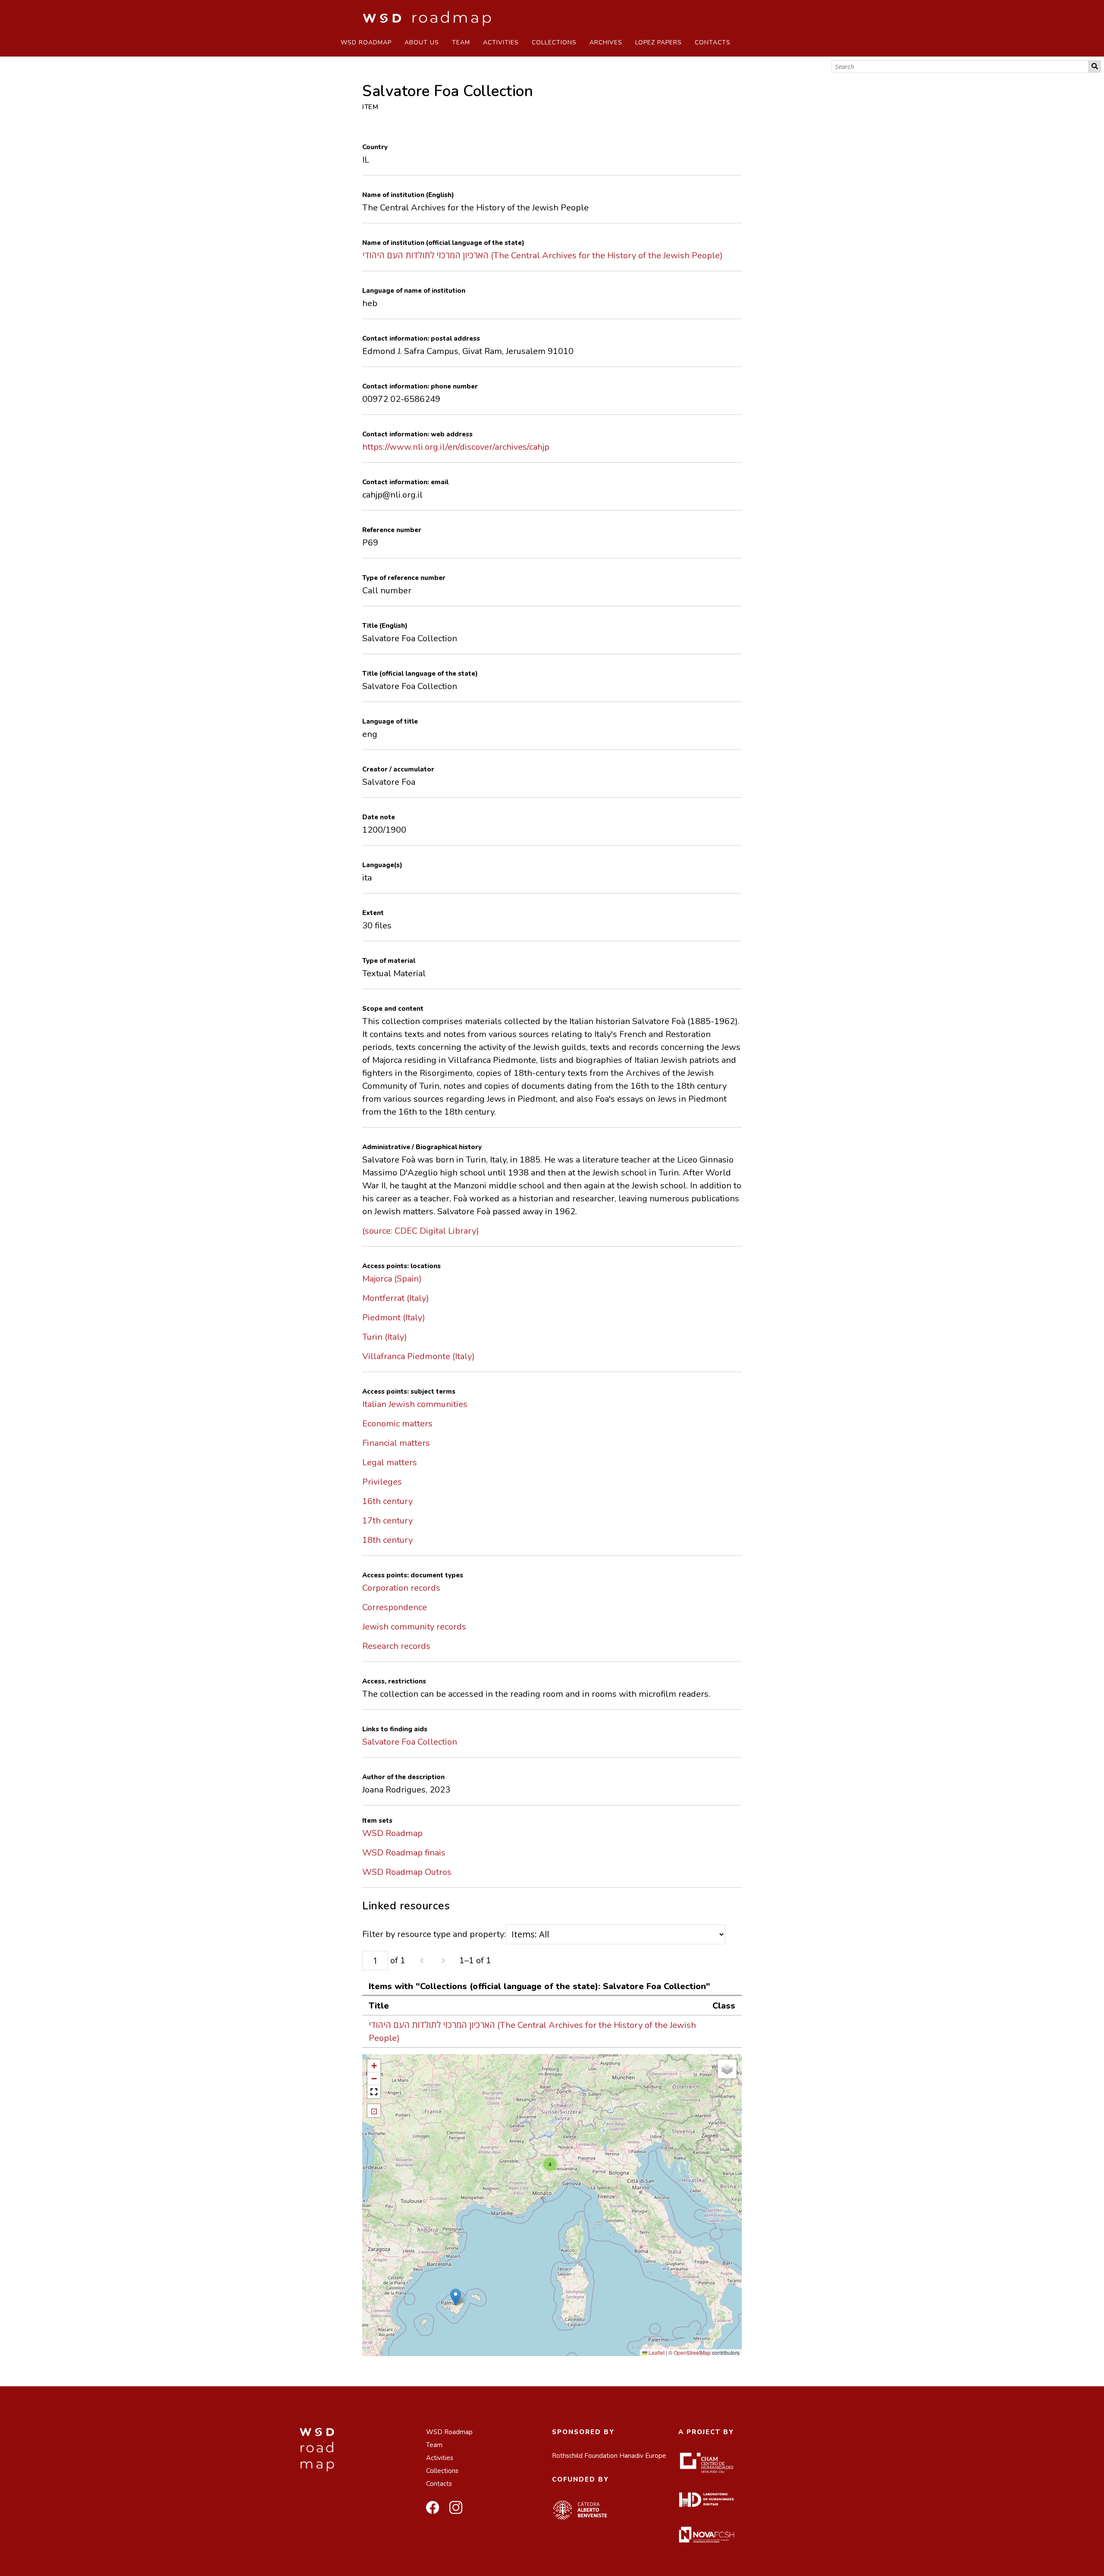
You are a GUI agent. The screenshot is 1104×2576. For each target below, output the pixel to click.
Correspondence (395, 1607)
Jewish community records (414, 1627)
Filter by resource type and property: (434, 1934)
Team (461, 42)
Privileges (382, 1482)
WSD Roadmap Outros (407, 1872)
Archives (606, 42)
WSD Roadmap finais (404, 1853)
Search (1095, 66)
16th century (387, 1501)
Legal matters (390, 1462)
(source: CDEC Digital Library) (421, 1231)
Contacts (713, 42)
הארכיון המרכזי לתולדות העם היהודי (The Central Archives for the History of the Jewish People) (543, 255)
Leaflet (656, 2352)
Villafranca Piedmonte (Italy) (419, 1356)
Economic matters (397, 1424)
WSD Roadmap (366, 42)
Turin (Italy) (385, 1337)
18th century (387, 1540)
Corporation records (401, 1588)
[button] (456, 2297)
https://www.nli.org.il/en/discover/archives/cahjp (456, 447)
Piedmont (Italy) (394, 1318)
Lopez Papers (659, 42)
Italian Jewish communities (415, 1404)
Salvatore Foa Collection (410, 1742)
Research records (396, 1646)
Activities (501, 42)
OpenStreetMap (692, 2352)
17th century (387, 1521)
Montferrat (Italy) (396, 1298)
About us (422, 42)
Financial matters (396, 1443)
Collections (554, 42)
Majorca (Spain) (392, 1279)
